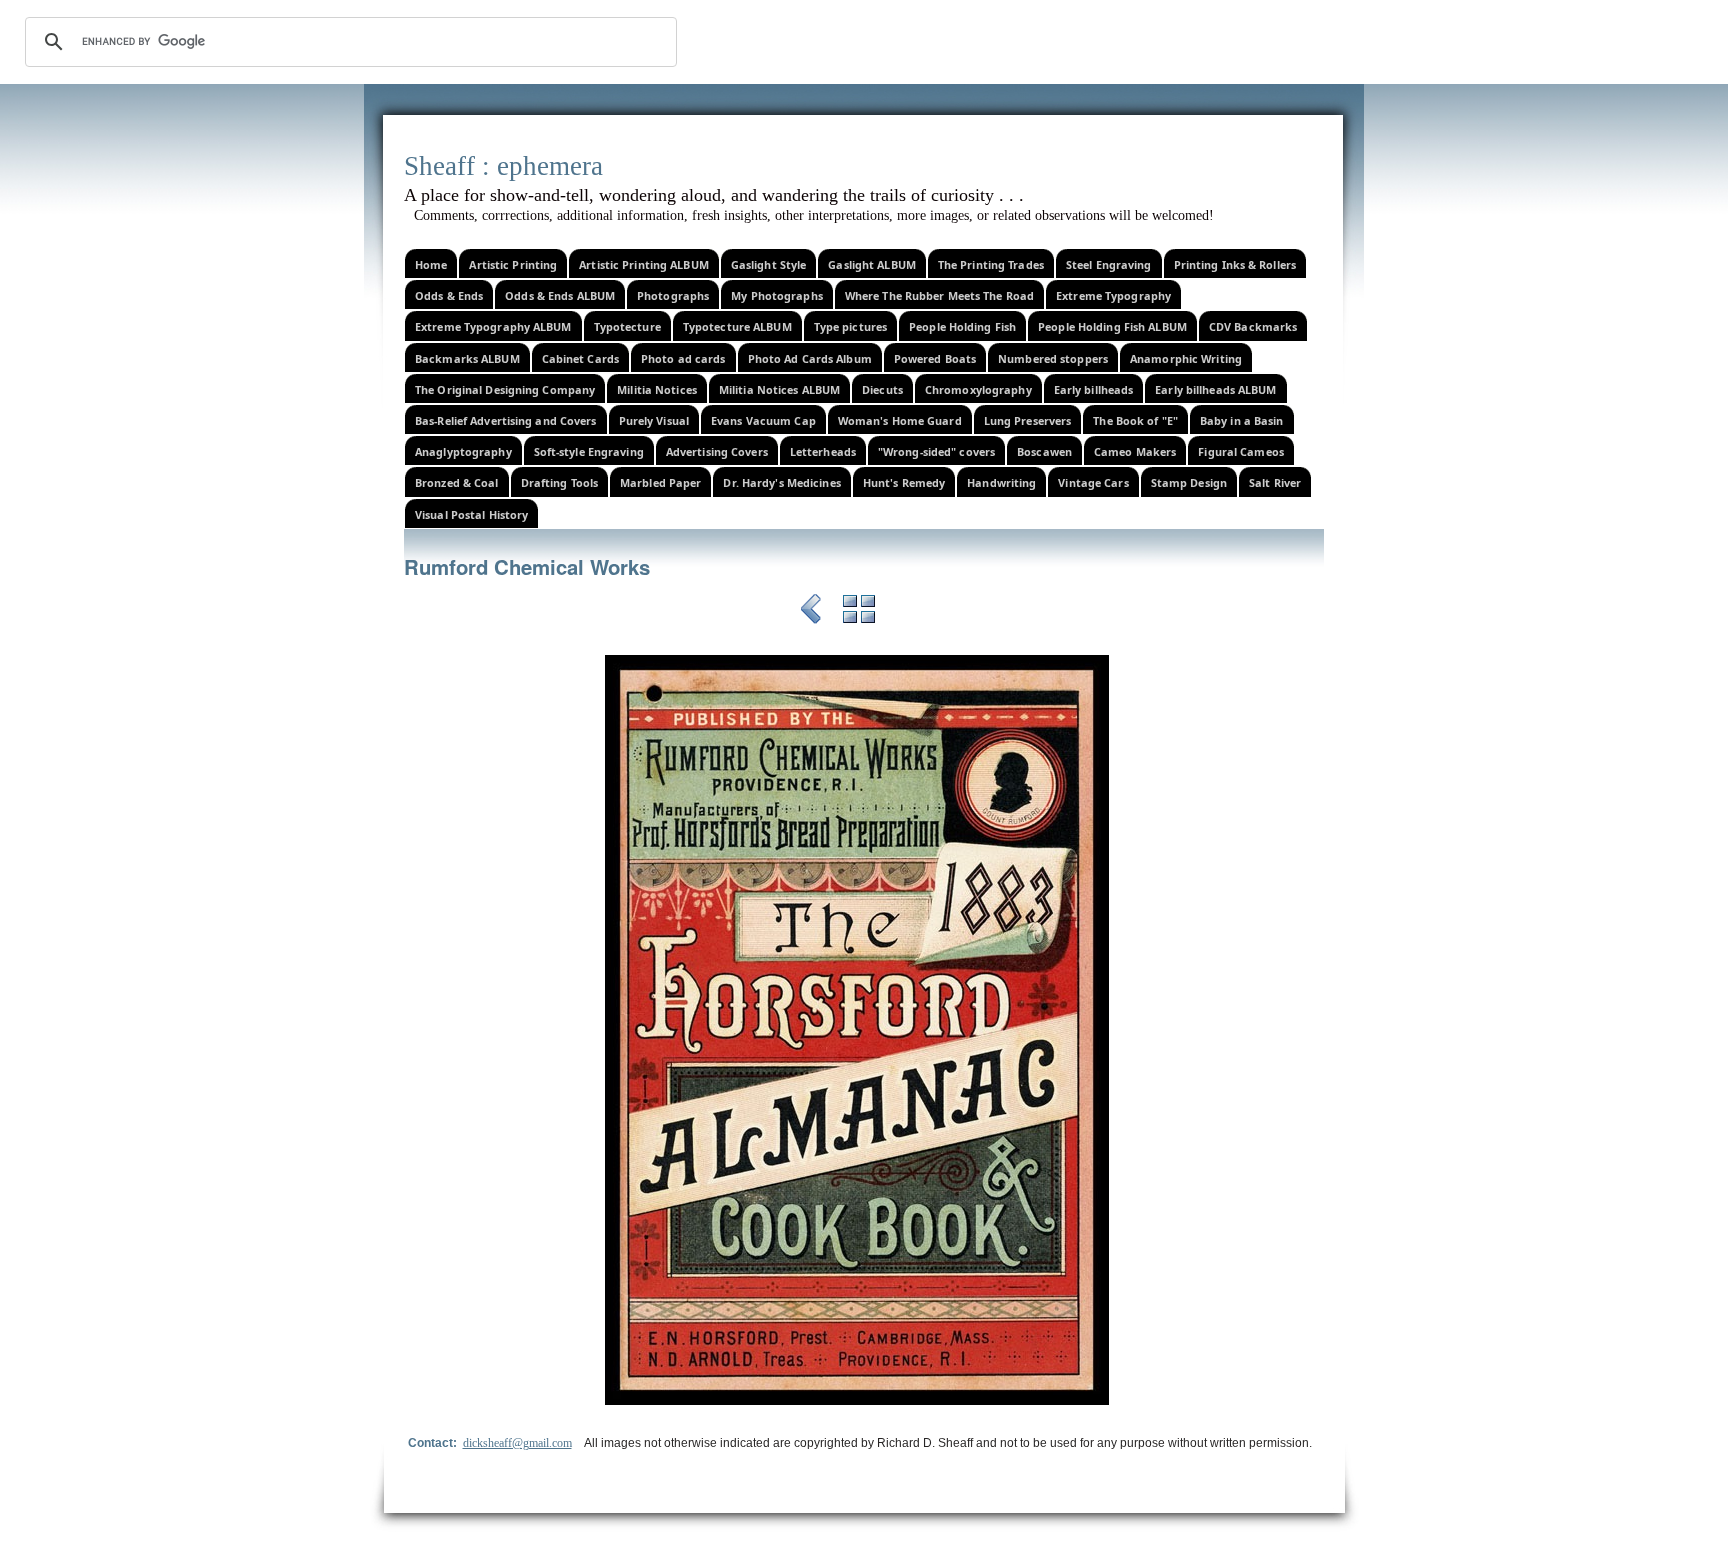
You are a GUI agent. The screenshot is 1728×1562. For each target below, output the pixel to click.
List (859, 612)
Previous (811, 612)
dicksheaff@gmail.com (517, 1443)
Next (907, 612)
